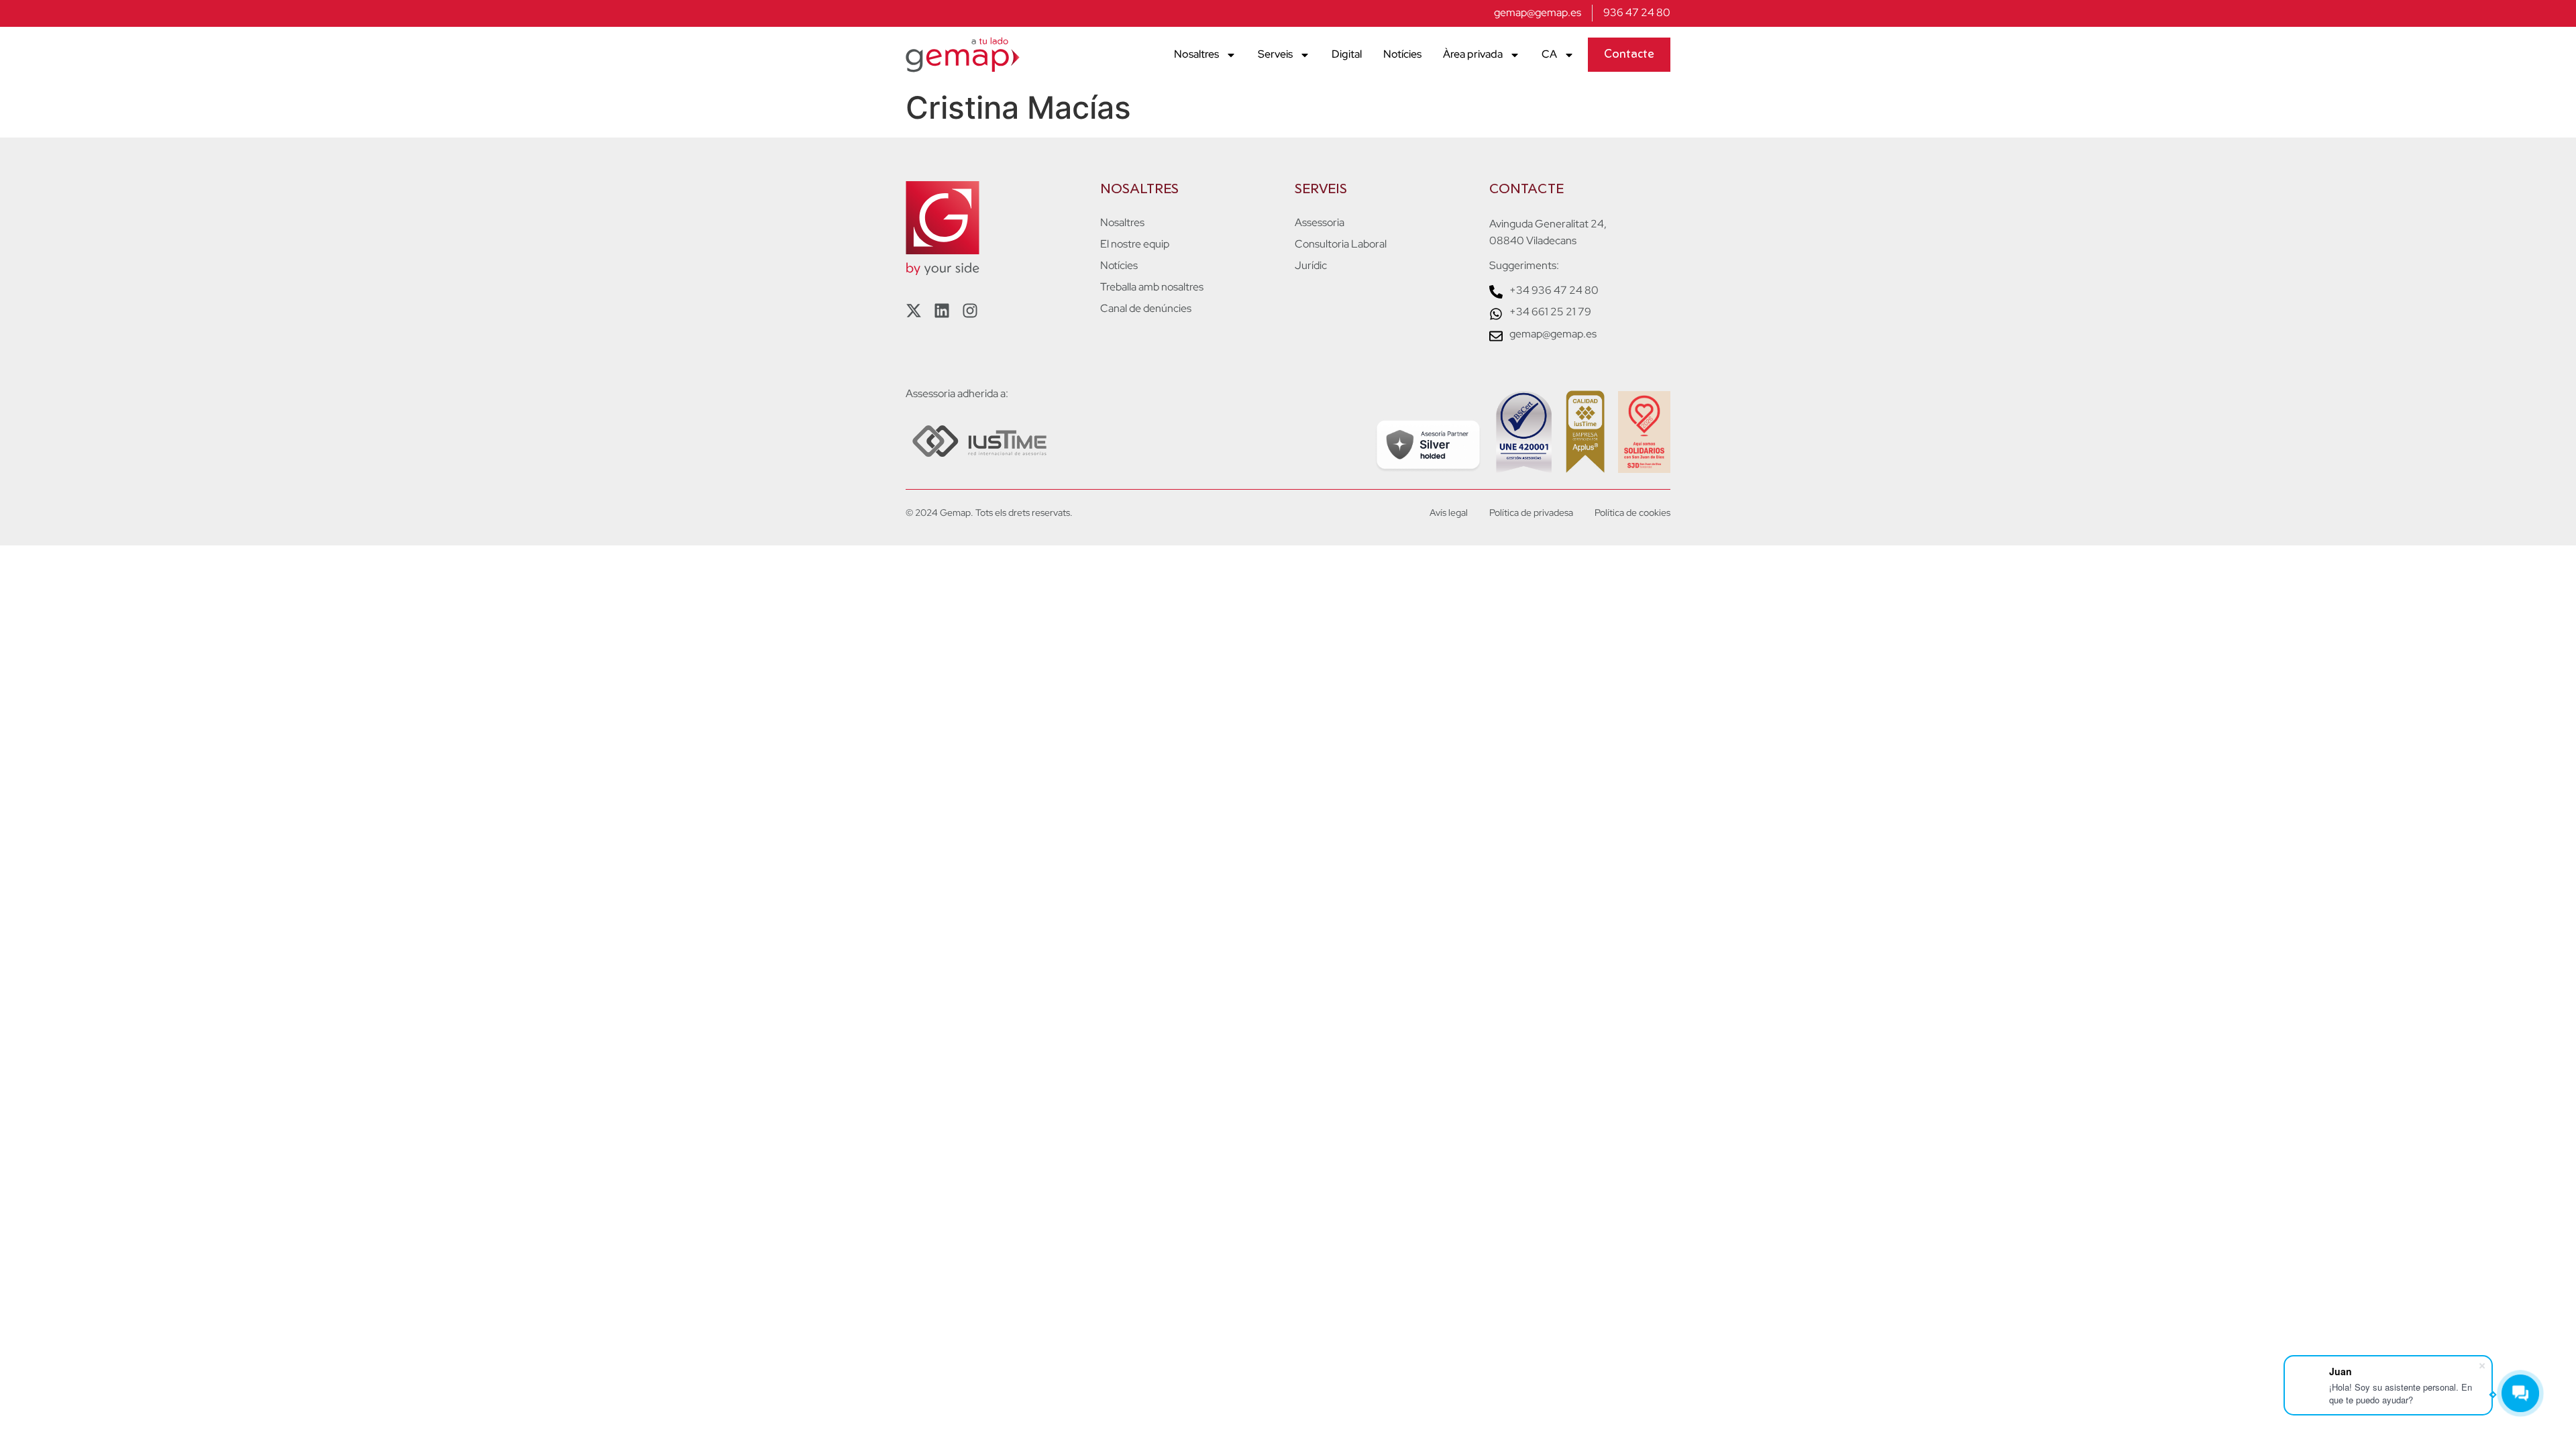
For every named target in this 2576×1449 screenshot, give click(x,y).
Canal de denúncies (1146, 309)
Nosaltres (1196, 54)
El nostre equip (1135, 244)
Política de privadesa (1531, 513)
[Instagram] (970, 311)
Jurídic (1311, 266)
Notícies (1402, 54)
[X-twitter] (914, 311)
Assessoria (1320, 223)
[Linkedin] (942, 311)
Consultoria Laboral (1341, 244)
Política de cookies (1632, 513)
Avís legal (1449, 513)
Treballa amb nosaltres (1152, 287)
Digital (1347, 54)
